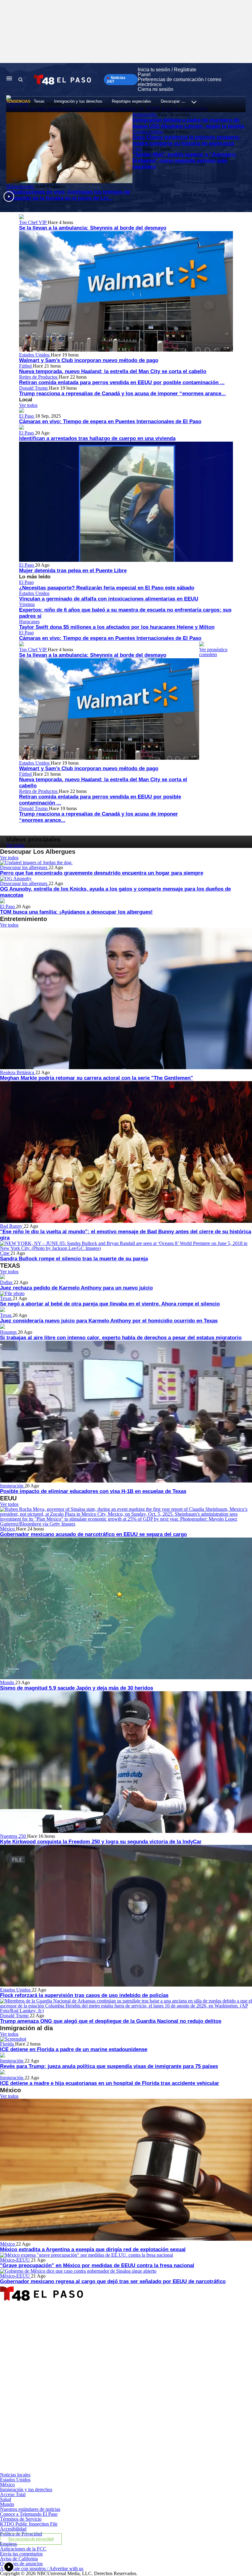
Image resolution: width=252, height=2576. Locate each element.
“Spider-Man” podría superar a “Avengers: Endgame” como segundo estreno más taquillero (185, 161)
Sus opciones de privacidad (31, 2539)
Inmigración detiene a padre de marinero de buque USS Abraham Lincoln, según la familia (188, 123)
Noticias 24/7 (116, 80)
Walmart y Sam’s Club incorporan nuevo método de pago (89, 360)
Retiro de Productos (39, 377)
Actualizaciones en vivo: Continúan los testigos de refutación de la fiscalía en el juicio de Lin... (68, 195)
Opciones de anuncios (21, 2564)
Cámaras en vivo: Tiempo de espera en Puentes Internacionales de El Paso (110, 421)
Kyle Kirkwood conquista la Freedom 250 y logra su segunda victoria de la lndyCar (101, 1842)
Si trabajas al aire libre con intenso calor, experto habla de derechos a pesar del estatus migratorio (121, 1338)
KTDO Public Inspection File (29, 2524)
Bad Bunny (12, 1226)
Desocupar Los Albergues (183, 101)
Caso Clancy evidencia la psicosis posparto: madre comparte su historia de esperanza (186, 140)
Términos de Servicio (21, 2519)
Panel (144, 75)
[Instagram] (82, 2413)
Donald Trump (34, 388)
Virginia (27, 604)
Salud (6, 2499)
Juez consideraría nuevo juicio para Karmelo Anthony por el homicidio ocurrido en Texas (109, 1321)
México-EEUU (16, 2260)
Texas (39, 101)
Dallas (7, 1282)
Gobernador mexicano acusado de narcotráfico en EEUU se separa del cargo (93, 1534)
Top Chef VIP (33, 222)
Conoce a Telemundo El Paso (29, 2514)
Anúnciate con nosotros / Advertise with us (42, 2568)
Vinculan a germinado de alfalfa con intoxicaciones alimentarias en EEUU (109, 599)
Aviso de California (19, 2559)
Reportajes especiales (132, 101)
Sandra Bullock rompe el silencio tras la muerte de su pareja (74, 1259)
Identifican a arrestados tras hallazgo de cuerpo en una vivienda (97, 438)
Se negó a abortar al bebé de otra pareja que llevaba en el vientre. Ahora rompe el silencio (110, 1304)
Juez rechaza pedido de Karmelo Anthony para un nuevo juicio (76, 1288)
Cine (138, 149)
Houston (9, 1332)
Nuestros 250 (14, 1836)
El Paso (27, 416)
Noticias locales (15, 2475)
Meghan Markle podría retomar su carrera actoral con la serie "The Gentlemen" (96, 1078)
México (8, 1529)
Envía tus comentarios (21, 2554)
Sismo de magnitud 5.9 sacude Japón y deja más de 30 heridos (77, 1688)
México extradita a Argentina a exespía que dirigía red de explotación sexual (93, 2249)
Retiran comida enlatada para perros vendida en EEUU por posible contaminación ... (122, 382)
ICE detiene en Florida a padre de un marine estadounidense (74, 2049)
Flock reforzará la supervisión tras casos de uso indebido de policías (84, 1995)
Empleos (8, 2544)
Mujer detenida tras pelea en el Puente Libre (73, 571)
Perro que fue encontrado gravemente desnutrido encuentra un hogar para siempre (102, 873)
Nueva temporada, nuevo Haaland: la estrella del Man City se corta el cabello (113, 371)
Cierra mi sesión (156, 89)
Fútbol (26, 366)
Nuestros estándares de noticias (30, 2509)
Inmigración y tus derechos (78, 101)
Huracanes (29, 622)
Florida (8, 2044)
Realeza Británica (18, 1072)
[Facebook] (82, 2357)
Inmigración (145, 114)
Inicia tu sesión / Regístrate (167, 70)
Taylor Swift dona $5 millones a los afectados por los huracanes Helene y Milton (117, 627)
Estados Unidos (148, 132)
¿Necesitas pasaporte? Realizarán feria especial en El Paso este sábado (107, 588)
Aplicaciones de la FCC (23, 2549)
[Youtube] (82, 2470)
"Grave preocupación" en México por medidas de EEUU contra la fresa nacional (97, 2265)
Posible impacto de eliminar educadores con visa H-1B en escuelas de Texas (93, 1491)
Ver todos (28, 405)
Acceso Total (13, 2494)
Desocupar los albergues (24, 867)
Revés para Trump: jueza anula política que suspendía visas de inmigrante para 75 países (109, 2066)
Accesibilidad (13, 2529)
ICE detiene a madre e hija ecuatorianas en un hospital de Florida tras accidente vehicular (110, 2083)
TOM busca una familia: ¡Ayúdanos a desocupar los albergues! (76, 912)
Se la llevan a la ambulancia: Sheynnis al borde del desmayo (93, 228)
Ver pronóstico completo (213, 652)
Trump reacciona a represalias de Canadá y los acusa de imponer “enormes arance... (122, 394)
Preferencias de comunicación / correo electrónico (179, 82)
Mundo (8, 1682)
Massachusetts (21, 186)
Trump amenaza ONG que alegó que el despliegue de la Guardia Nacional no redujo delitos (111, 2021)
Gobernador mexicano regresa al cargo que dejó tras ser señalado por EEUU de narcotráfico (113, 2281)
